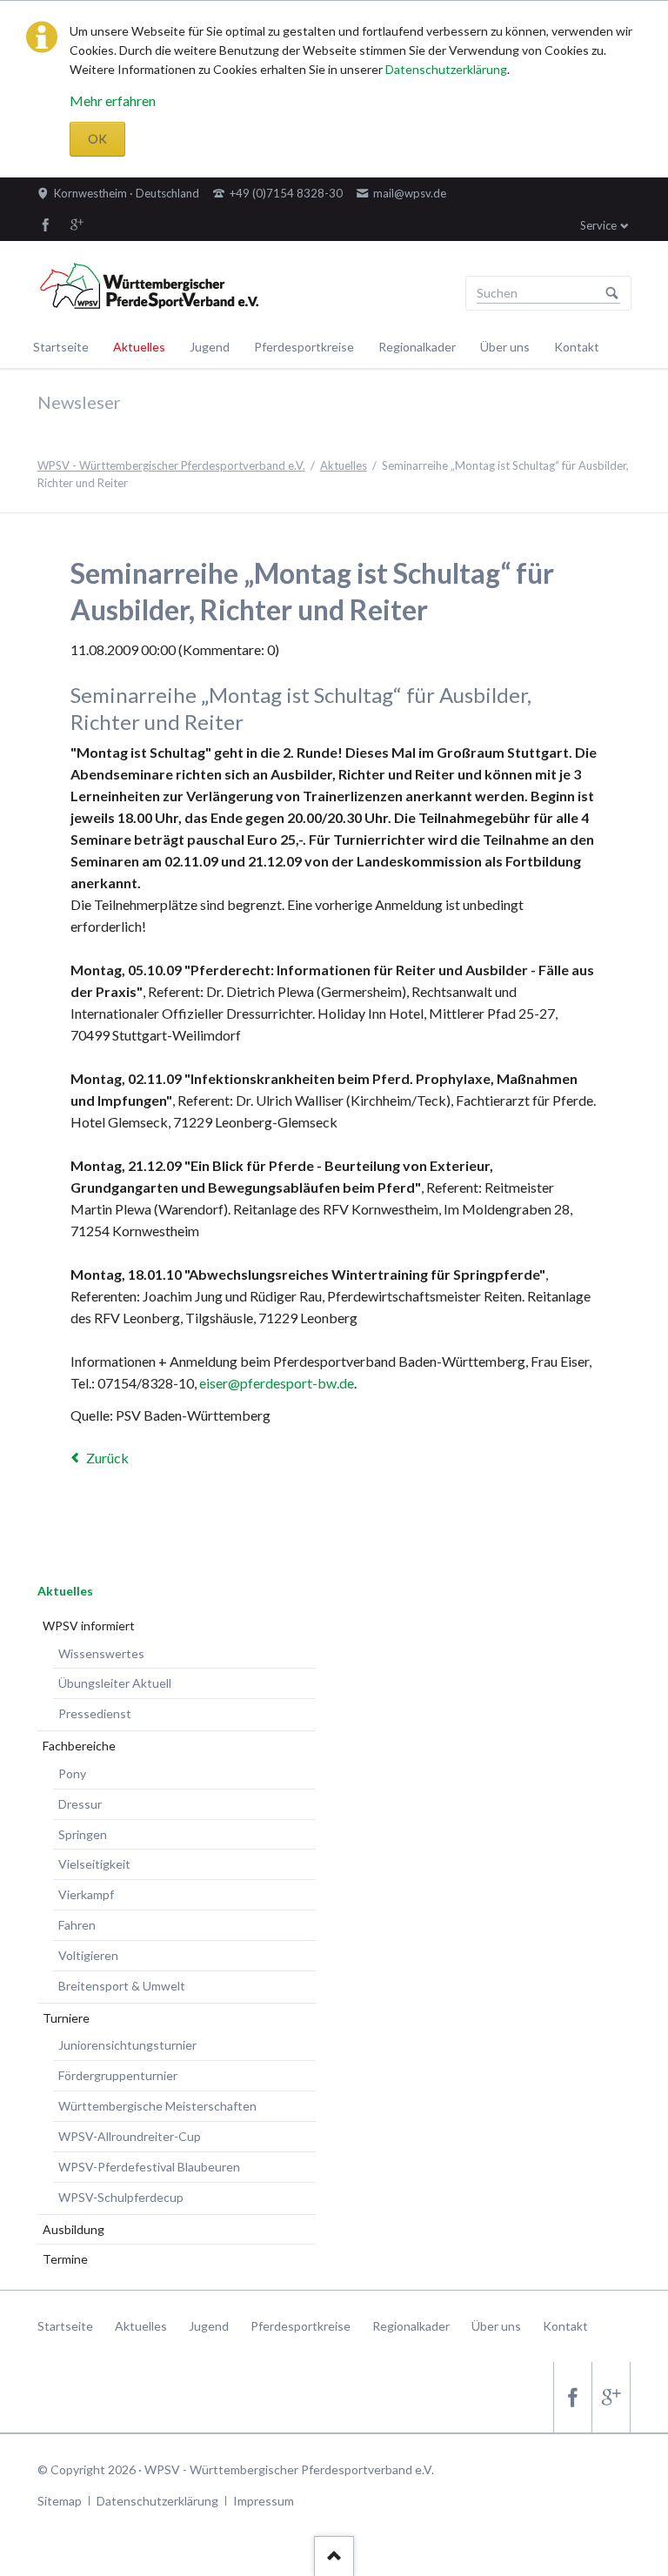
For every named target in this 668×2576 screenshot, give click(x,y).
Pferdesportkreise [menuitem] (301, 2326)
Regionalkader (417, 347)
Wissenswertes (101, 1653)
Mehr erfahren (113, 100)
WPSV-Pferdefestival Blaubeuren (149, 2167)
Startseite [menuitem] (65, 2326)
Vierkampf (86, 1894)
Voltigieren (88, 1955)
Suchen (612, 293)
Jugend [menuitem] (209, 2326)
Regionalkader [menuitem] (411, 2326)
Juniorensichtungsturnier (127, 2045)
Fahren (77, 1925)
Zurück (107, 1458)
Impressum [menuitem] (264, 2501)
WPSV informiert (89, 1626)
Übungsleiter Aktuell (115, 1683)
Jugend (210, 347)
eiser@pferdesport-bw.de (277, 1383)
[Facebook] (46, 224)
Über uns (505, 347)
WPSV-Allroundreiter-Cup (130, 2136)
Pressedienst (95, 1713)
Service (598, 225)
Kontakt (577, 347)
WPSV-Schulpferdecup (121, 2197)
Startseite (61, 347)
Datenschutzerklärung (446, 69)
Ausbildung (73, 2229)
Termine (65, 2259)
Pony (72, 1773)
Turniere (66, 2018)
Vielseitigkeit (94, 1864)
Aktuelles (139, 347)
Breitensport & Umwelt (122, 1986)
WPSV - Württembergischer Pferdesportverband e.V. (171, 465)
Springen (83, 1834)
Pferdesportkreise (304, 347)
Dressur (80, 1804)
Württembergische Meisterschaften (157, 2106)
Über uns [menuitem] (496, 2326)
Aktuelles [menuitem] (141, 2326)
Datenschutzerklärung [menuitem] (157, 2501)
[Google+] (77, 224)
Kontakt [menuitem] (565, 2326)
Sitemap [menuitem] (60, 2501)
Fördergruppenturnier (118, 2075)
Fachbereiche (79, 1746)
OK (97, 139)
